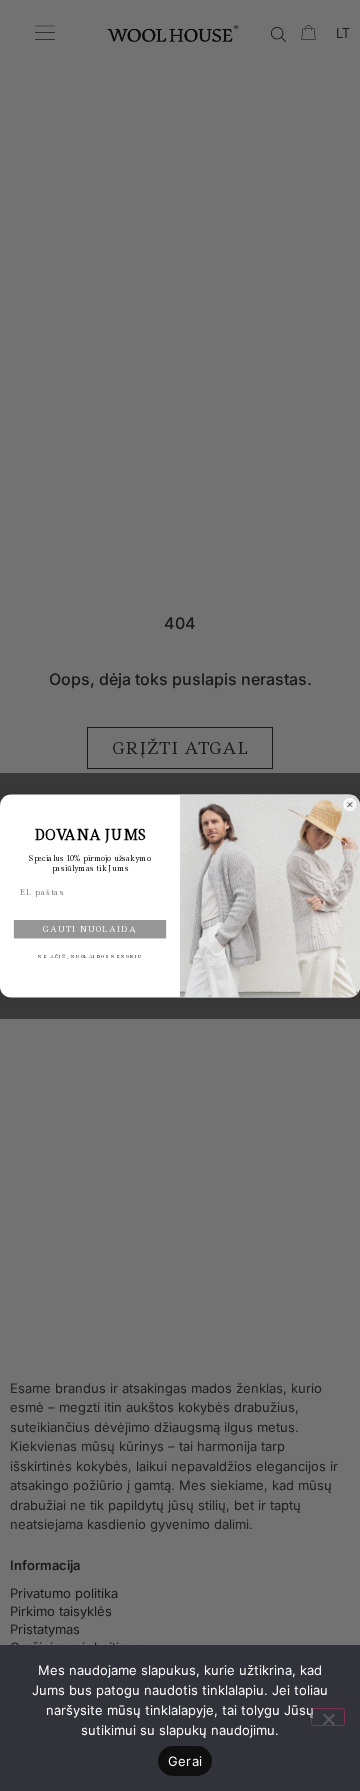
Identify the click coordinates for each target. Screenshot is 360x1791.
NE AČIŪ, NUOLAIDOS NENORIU (90, 956)
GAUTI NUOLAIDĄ (89, 929)
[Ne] (328, 1717)
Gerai (185, 1761)
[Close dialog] (349, 804)
